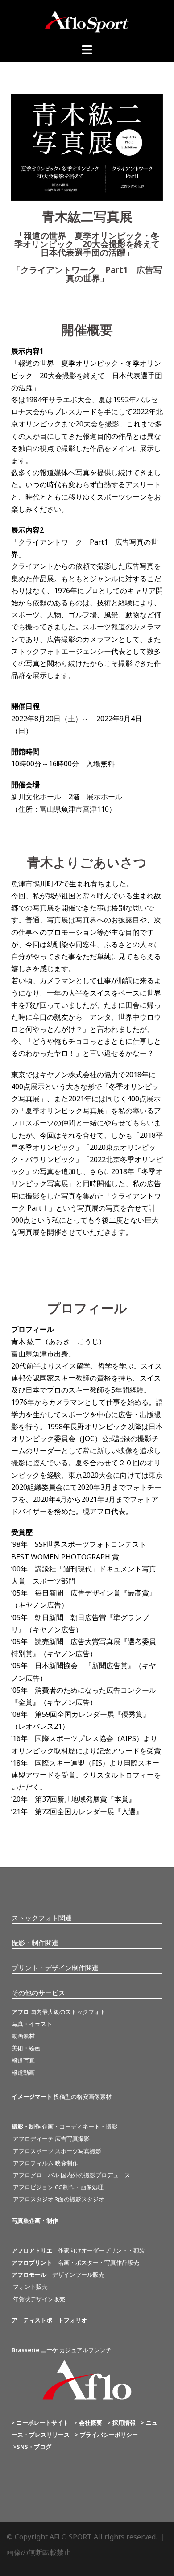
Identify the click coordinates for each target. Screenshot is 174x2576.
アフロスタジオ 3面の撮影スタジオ (58, 2199)
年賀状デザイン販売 (38, 2299)
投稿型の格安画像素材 (62, 2096)
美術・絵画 (26, 2048)
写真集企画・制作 (35, 2220)
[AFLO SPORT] (87, 21)
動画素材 (23, 2036)
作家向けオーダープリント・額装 (78, 2250)
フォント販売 (30, 2287)
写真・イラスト (32, 2024)
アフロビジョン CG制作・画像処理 (58, 2187)
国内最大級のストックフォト (59, 2012)
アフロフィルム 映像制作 (45, 2163)
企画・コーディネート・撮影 (64, 2126)
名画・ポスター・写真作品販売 (75, 2262)
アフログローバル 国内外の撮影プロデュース (71, 2175)
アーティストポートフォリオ (49, 2320)
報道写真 (23, 2060)
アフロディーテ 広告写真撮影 (51, 2138)
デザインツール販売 (58, 2274)
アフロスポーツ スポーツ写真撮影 (56, 2151)
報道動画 (23, 2072)
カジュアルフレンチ (62, 2350)
